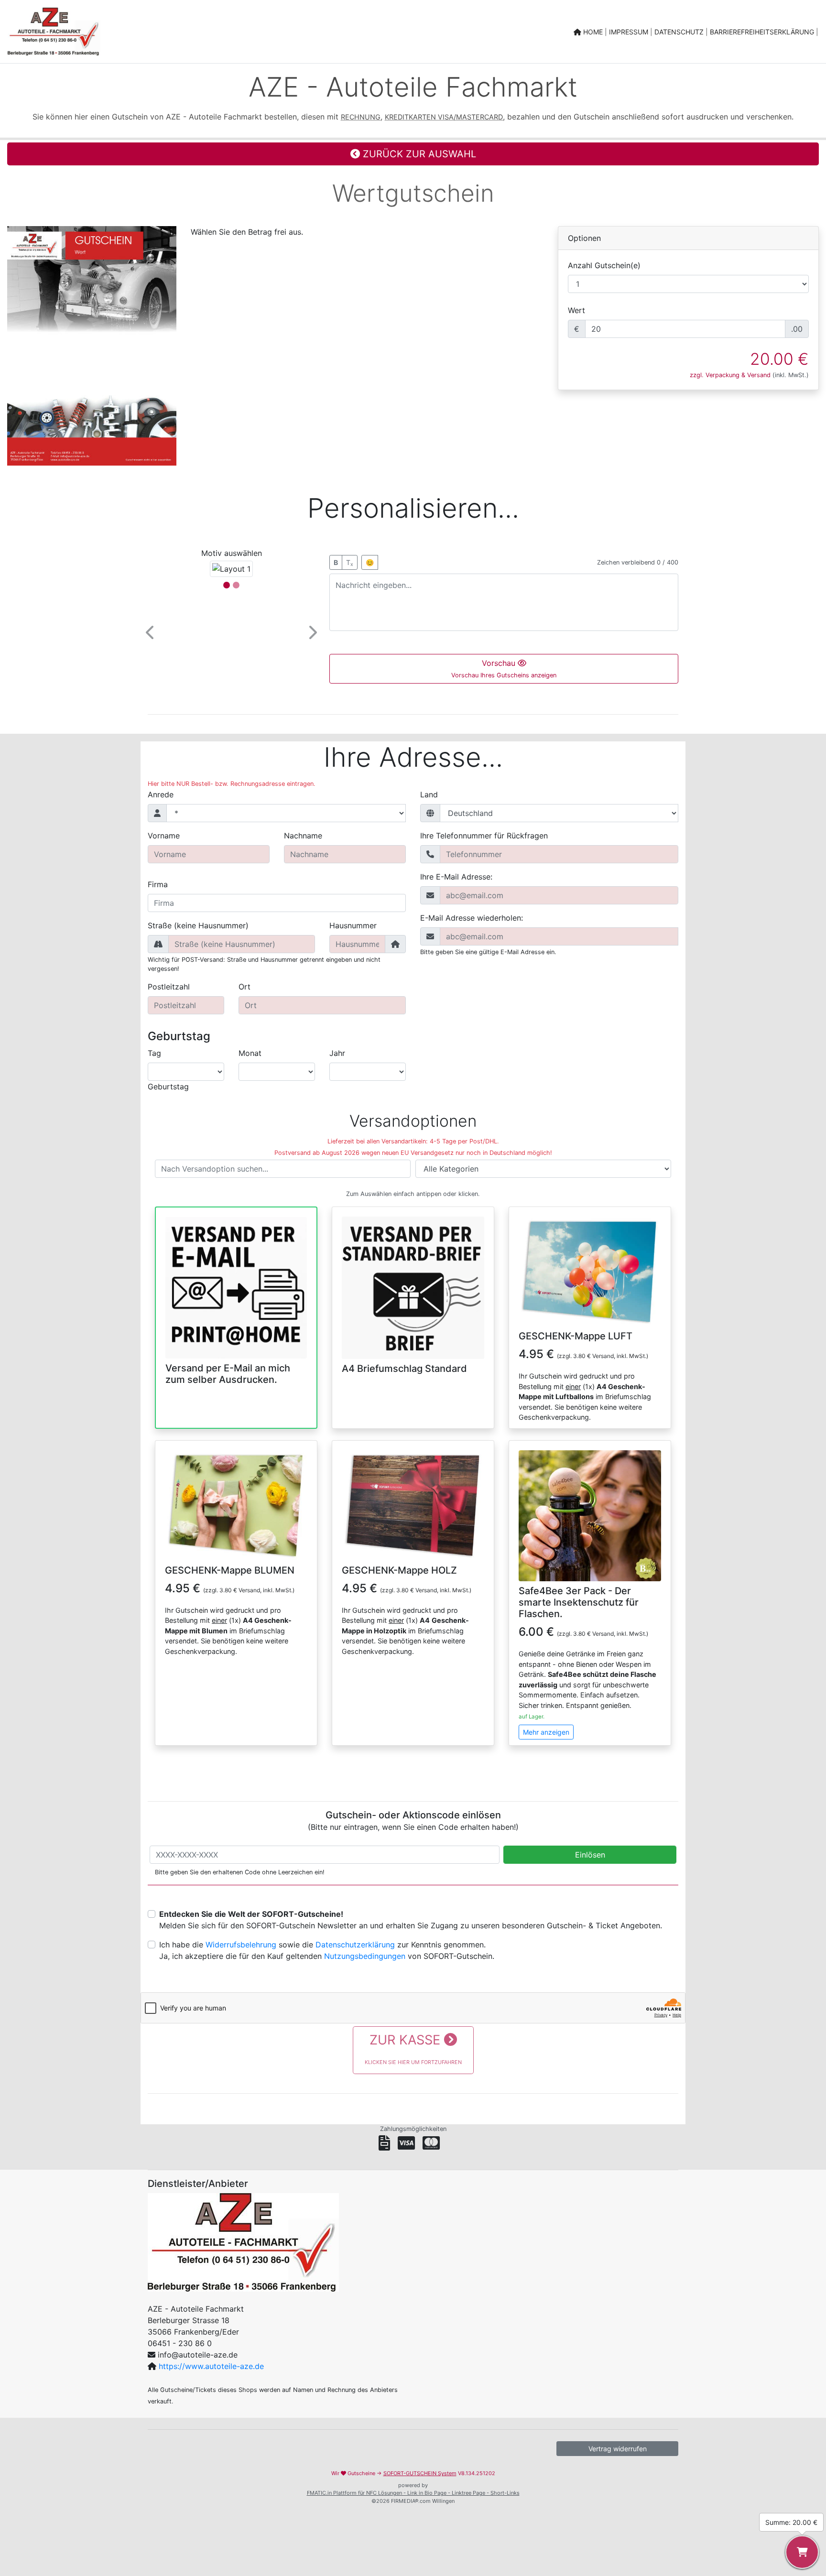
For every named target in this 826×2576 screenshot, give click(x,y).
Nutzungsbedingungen (365, 1956)
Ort (245, 987)
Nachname (303, 836)
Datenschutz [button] (680, 32)
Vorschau (504, 668)
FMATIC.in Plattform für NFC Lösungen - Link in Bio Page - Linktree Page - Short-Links (413, 2493)
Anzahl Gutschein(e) (604, 265)
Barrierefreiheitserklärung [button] (763, 32)
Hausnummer (353, 925)
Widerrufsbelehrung (241, 1945)
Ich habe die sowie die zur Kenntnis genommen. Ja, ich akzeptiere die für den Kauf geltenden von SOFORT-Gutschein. (327, 1950)
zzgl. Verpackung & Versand (730, 375)
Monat (250, 1053)
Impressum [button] (630, 32)
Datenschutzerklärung (355, 1945)
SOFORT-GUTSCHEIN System (420, 2473)
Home (593, 32)
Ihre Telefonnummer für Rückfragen (484, 836)
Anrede (161, 794)
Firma (158, 884)
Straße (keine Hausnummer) (198, 925)
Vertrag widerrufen (618, 2449)
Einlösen (590, 1855)
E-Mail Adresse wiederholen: (472, 918)
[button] (151, 632)
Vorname (164, 836)
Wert (576, 310)
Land (429, 794)
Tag (154, 1053)
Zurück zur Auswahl (418, 154)
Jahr (337, 1053)
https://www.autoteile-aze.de (211, 2366)
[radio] (236, 1299)
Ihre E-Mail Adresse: (456, 877)
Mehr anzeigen (546, 1732)
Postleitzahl (169, 987)
